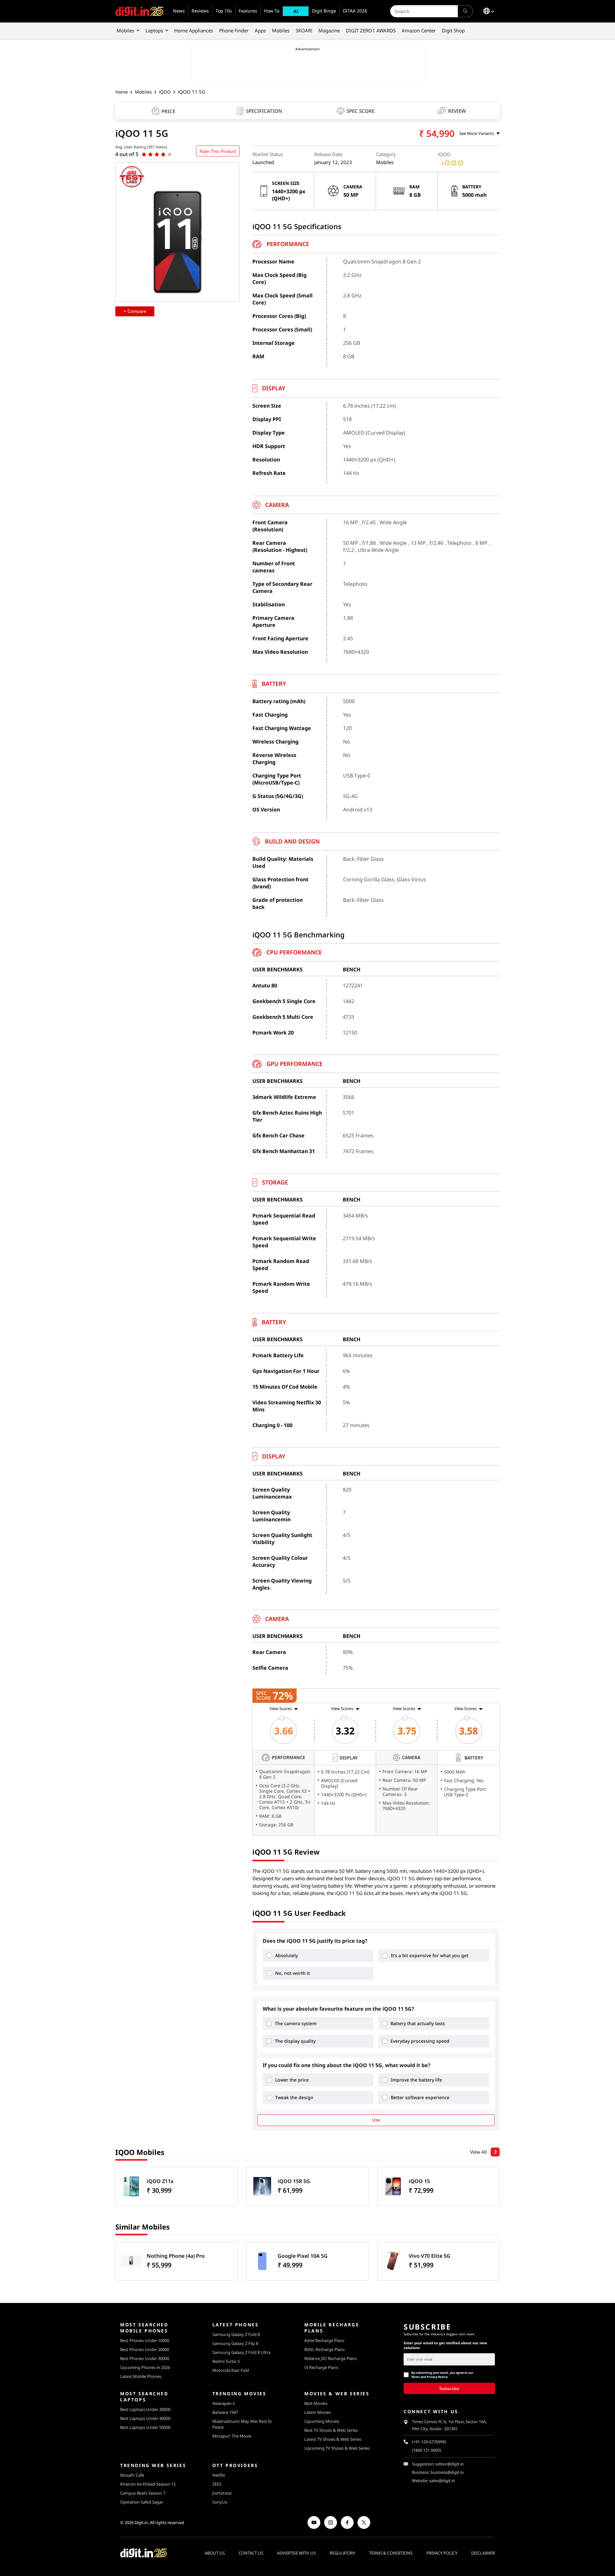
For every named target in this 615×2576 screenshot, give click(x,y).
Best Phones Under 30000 (145, 2358)
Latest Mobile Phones (141, 2376)
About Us (215, 2553)
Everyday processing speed (420, 2041)
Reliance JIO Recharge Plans (331, 2358)
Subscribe (449, 2388)
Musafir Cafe (132, 2475)
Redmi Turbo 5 (226, 2361)
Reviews (200, 11)
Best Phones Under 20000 (145, 2349)
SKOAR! (304, 30)
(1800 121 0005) (426, 2450)
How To (272, 11)
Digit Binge (324, 11)
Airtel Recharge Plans (324, 2340)
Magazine (329, 30)
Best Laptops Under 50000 (145, 2427)
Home (122, 92)
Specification (264, 111)
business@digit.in (447, 2472)
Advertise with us (296, 2553)
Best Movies (316, 2403)
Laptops (154, 30)
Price (168, 111)
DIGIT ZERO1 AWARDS (371, 30)
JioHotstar (222, 2493)
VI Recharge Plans (321, 2367)
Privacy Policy (442, 2553)
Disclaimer (483, 2553)
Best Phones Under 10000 (145, 2340)
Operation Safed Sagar (142, 2502)
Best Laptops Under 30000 (145, 2409)
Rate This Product (218, 151)
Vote (376, 2120)
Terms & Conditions (391, 2553)
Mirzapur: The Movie (232, 2436)
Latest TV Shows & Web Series (333, 2439)
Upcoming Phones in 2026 (145, 2367)
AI (296, 11)
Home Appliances (194, 30)
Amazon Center (419, 30)
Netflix (219, 2475)
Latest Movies (318, 2412)
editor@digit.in (450, 2464)
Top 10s (224, 11)
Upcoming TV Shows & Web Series (337, 2448)
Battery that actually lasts (418, 2023)
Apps (260, 30)
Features (248, 11)
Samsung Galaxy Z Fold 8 (236, 2334)
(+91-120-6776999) (429, 2442)
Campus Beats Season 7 (143, 2493)
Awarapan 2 (224, 2403)
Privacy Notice (437, 2377)
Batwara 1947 (225, 2412)
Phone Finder (234, 30)
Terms (416, 2377)
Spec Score (361, 111)
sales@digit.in (442, 2481)
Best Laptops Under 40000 (145, 2418)
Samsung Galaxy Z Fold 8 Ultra (241, 2352)
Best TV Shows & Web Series (331, 2430)
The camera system (296, 2023)
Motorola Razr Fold (231, 2370)
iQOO (165, 92)
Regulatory (342, 2553)
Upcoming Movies (322, 2421)
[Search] (465, 11)
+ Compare (135, 311)
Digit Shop (453, 30)
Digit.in (141, 2522)
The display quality (295, 2041)
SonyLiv (220, 2502)
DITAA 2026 (355, 11)
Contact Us (251, 2553)
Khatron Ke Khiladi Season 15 (148, 2484)
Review (457, 111)
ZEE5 (217, 2484)
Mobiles (125, 30)
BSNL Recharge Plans (324, 2349)
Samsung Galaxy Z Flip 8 (235, 2343)
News (179, 11)
